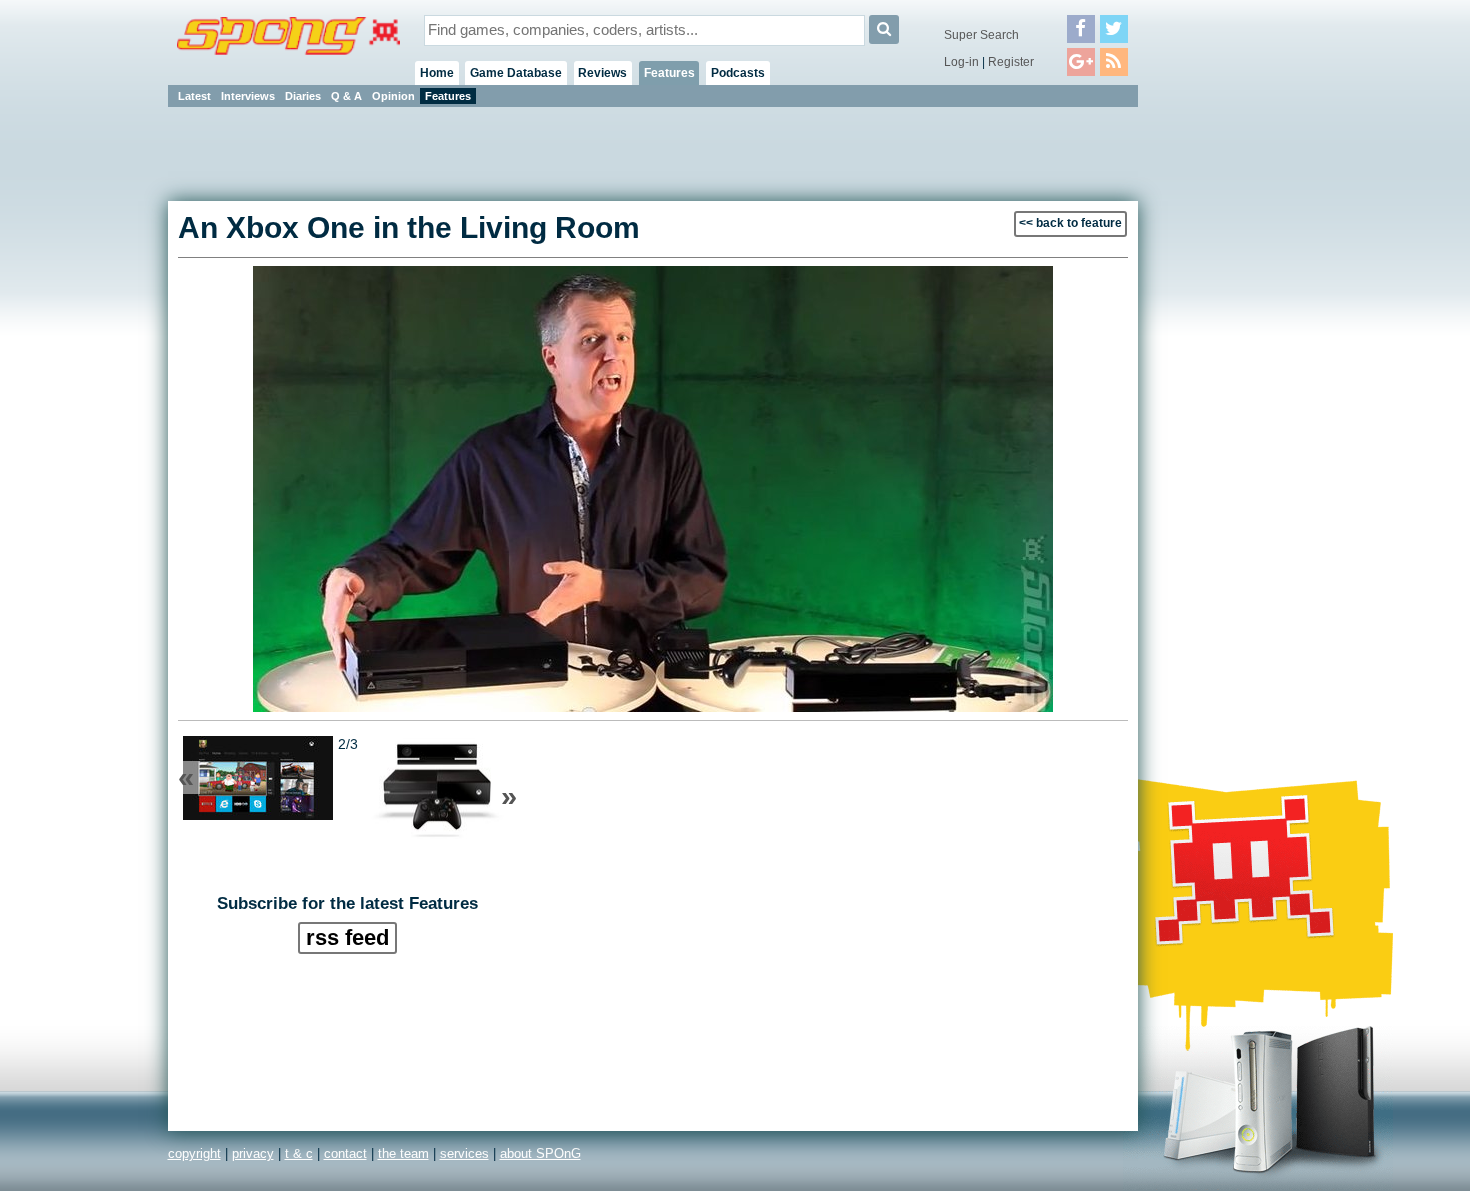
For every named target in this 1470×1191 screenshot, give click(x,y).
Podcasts (738, 73)
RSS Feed (347, 937)
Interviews (248, 96)
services (464, 1153)
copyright (194, 1153)
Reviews (602, 73)
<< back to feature (1070, 223)
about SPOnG (540, 1153)
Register (1011, 62)
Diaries (303, 96)
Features (669, 73)
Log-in (961, 62)
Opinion (393, 96)
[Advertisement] (1228, 410)
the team (403, 1153)
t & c (299, 1153)
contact (345, 1153)
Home (437, 73)
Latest (194, 96)
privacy (253, 1153)
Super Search (981, 35)
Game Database (516, 73)
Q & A (346, 96)
